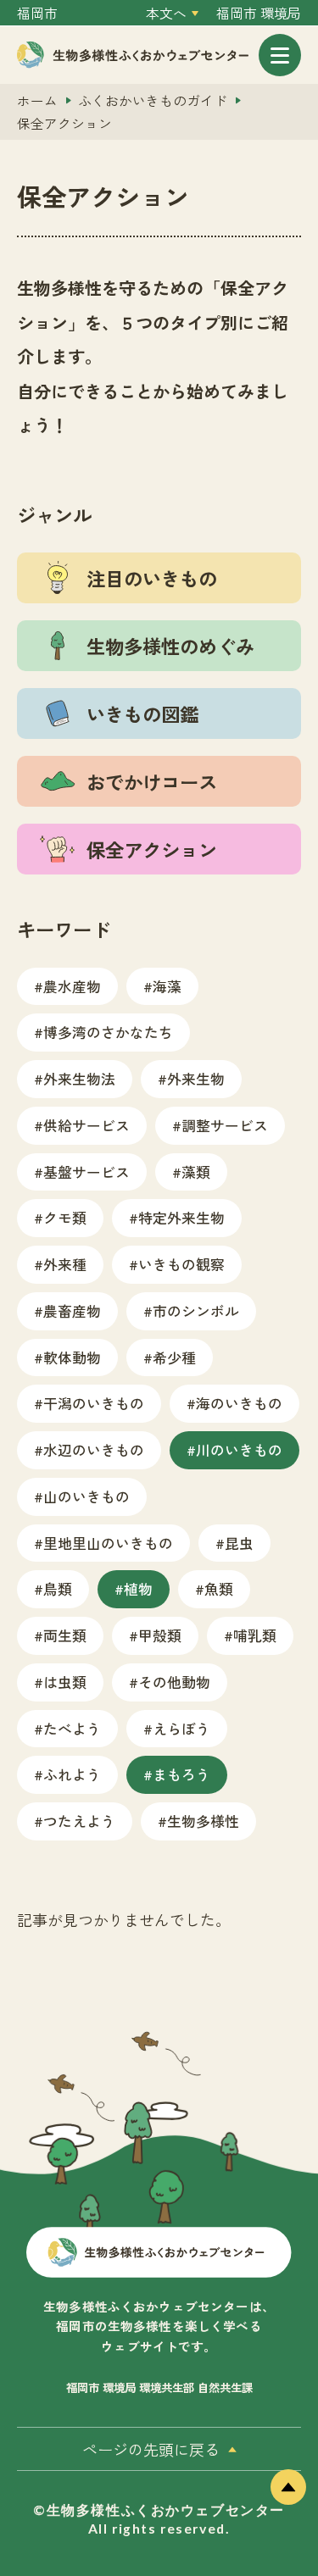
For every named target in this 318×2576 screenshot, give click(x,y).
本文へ (166, 13)
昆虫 (239, 1543)
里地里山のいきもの (108, 1543)
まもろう (181, 1774)
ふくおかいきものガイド (153, 100)
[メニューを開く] (280, 55)
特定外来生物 (181, 1217)
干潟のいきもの (94, 1403)
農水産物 (72, 986)
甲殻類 (160, 1635)
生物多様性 (203, 1821)
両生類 (65, 1635)
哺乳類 (255, 1635)
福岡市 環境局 (259, 13)
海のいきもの (239, 1403)
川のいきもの (239, 1449)
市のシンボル (196, 1310)
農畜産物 (72, 1310)
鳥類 (58, 1588)
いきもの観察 (181, 1264)
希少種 (174, 1357)
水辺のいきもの (94, 1449)
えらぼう (181, 1728)
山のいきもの (86, 1496)
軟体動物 (72, 1357)
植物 (138, 1588)
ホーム (37, 100)
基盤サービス (86, 1171)
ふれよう (72, 1774)
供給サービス (86, 1125)
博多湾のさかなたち (108, 1032)
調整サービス (225, 1125)
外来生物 (196, 1078)
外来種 (65, 1264)
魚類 (219, 1588)
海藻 (167, 986)
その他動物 (174, 1682)
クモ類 (65, 1217)
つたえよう (79, 1821)
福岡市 (37, 13)
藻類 (196, 1171)
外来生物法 (79, 1078)
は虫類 (65, 1682)
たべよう (72, 1728)
